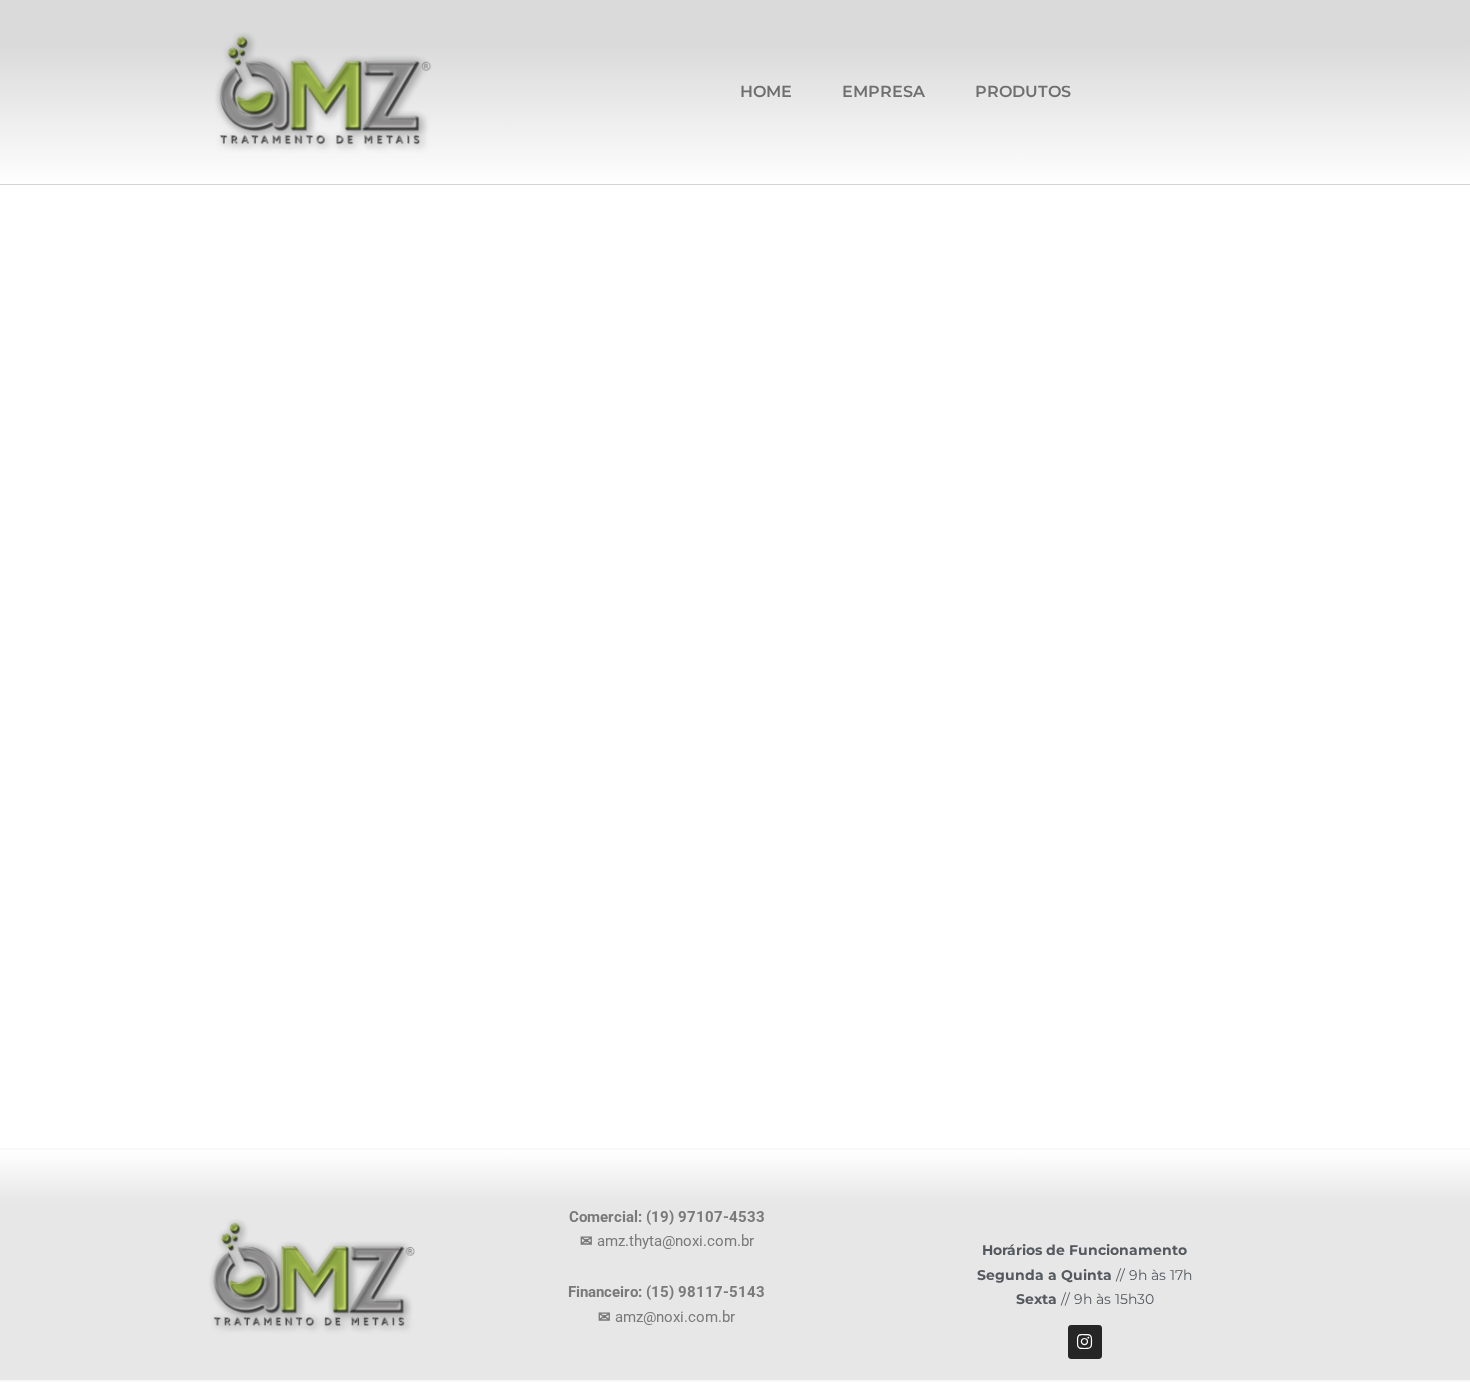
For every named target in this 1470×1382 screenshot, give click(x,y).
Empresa (883, 91)
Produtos (1023, 91)
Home (766, 91)
